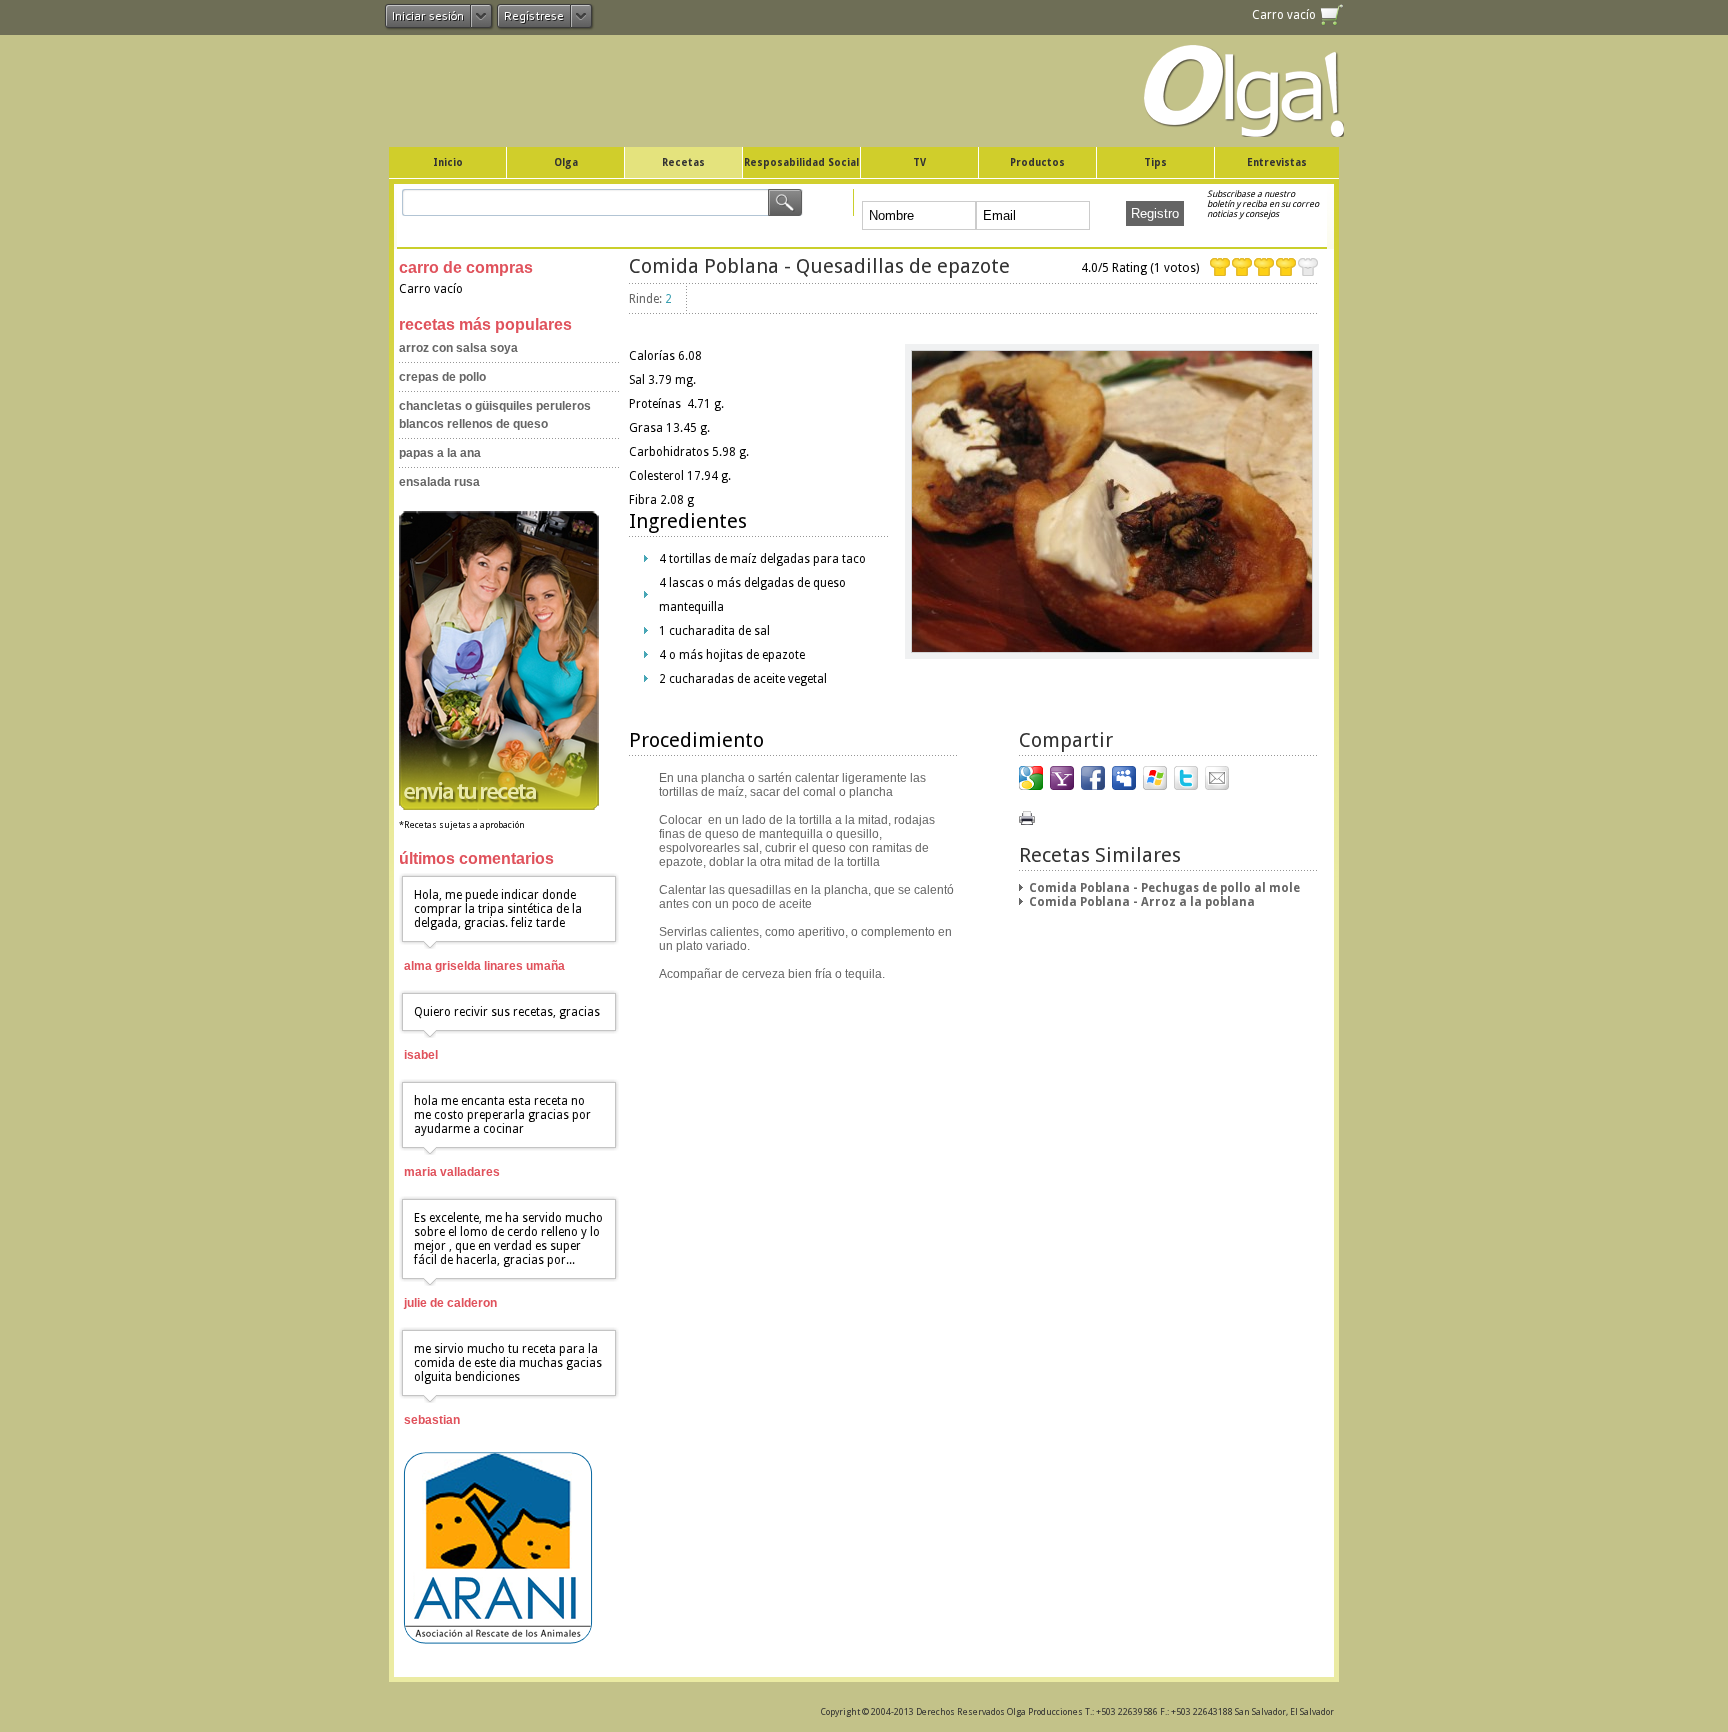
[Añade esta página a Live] (1155, 778)
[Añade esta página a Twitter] (1186, 778)
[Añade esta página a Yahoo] (1062, 778)
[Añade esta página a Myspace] (1124, 778)
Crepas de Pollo (442, 377)
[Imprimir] (1027, 818)
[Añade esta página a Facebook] (1093, 778)
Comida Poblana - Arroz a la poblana (1142, 902)
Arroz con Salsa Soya (458, 348)
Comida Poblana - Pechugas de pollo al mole (1164, 888)
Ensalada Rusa (439, 482)
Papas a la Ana (440, 453)
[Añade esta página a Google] (1031, 778)
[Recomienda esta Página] (1217, 778)
